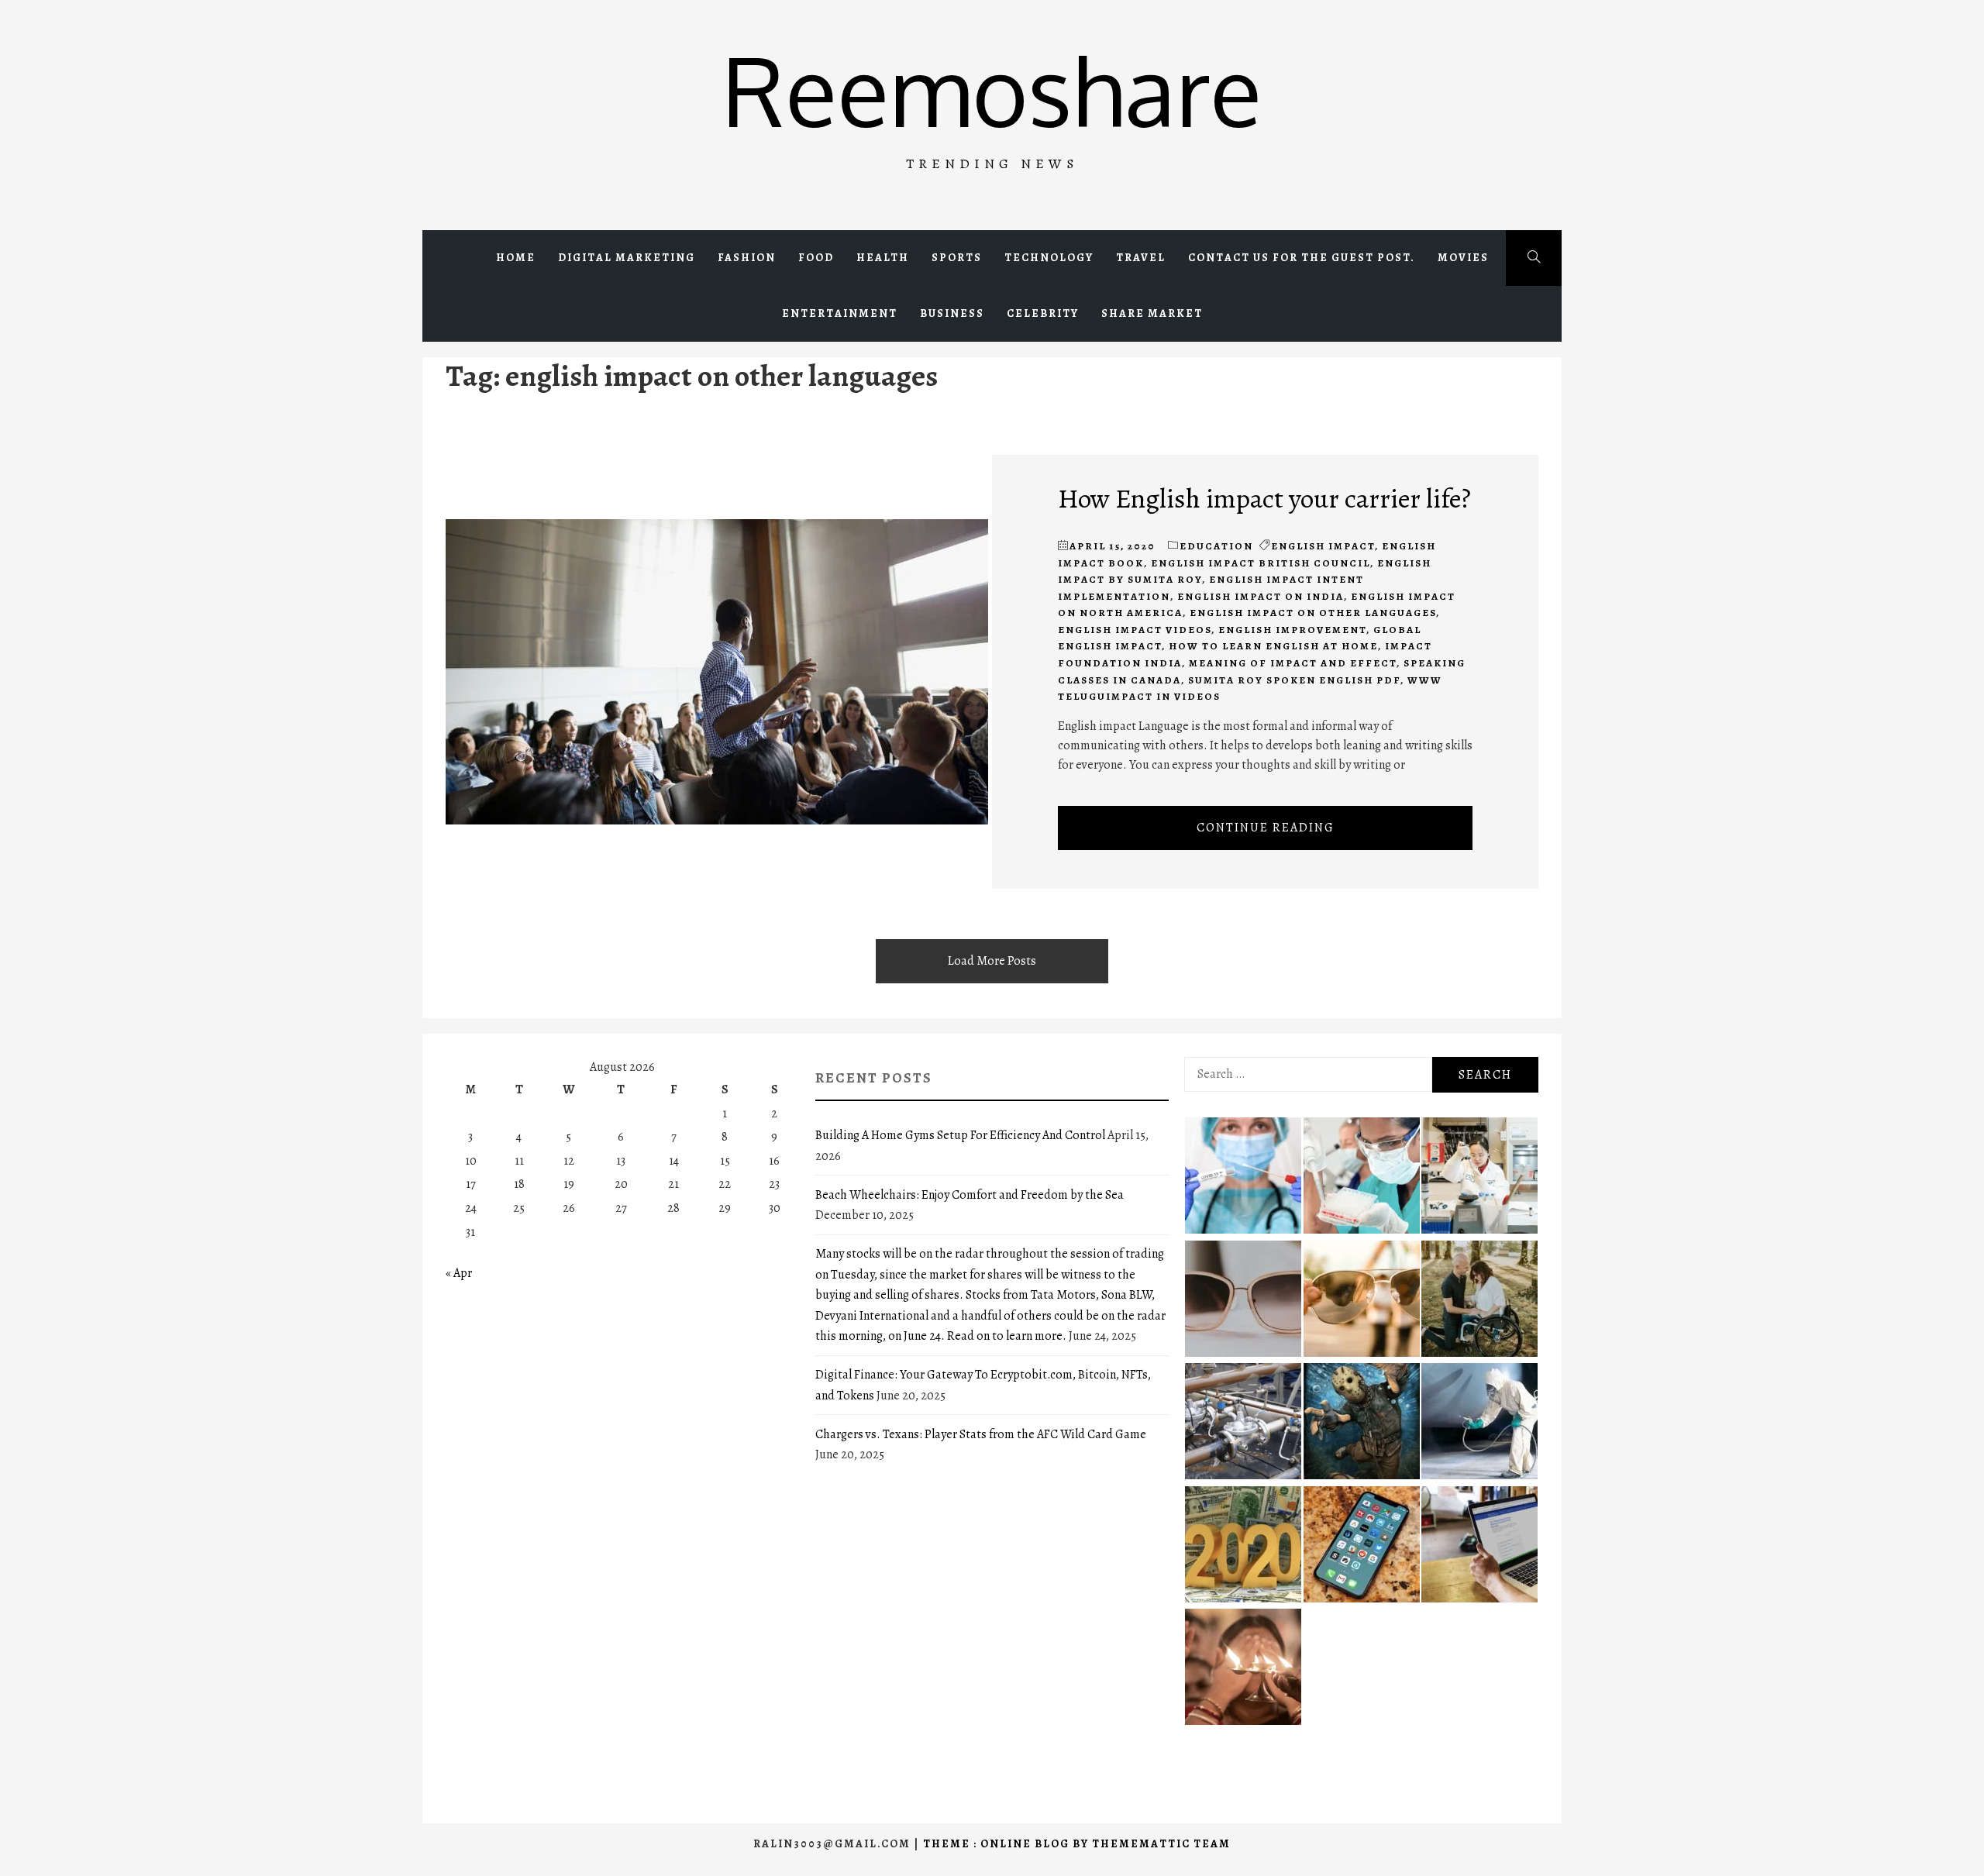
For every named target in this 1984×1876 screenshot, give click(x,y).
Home (516, 258)
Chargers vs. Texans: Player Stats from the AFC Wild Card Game (981, 1434)
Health (883, 258)
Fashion (747, 258)
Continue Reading (1266, 828)
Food (816, 258)
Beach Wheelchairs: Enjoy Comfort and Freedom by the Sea (970, 1195)
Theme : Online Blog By (1007, 1844)
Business (952, 313)
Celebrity (1043, 313)
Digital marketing (627, 258)
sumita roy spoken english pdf (1294, 680)
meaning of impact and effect (1293, 663)
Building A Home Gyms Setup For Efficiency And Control (960, 1135)
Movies (1463, 258)
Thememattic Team (1161, 1844)
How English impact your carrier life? (1264, 498)
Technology (1049, 258)
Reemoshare (992, 89)
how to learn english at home (1273, 646)
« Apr (459, 1273)
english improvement (1292, 630)
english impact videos (1135, 630)
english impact (1323, 546)
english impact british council (1261, 563)
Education (1216, 546)
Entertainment (840, 313)
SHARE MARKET (1152, 313)
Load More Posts (992, 961)
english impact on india (1261, 596)
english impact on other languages (1313, 613)
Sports (957, 258)
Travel (1141, 258)
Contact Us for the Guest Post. (1302, 258)
